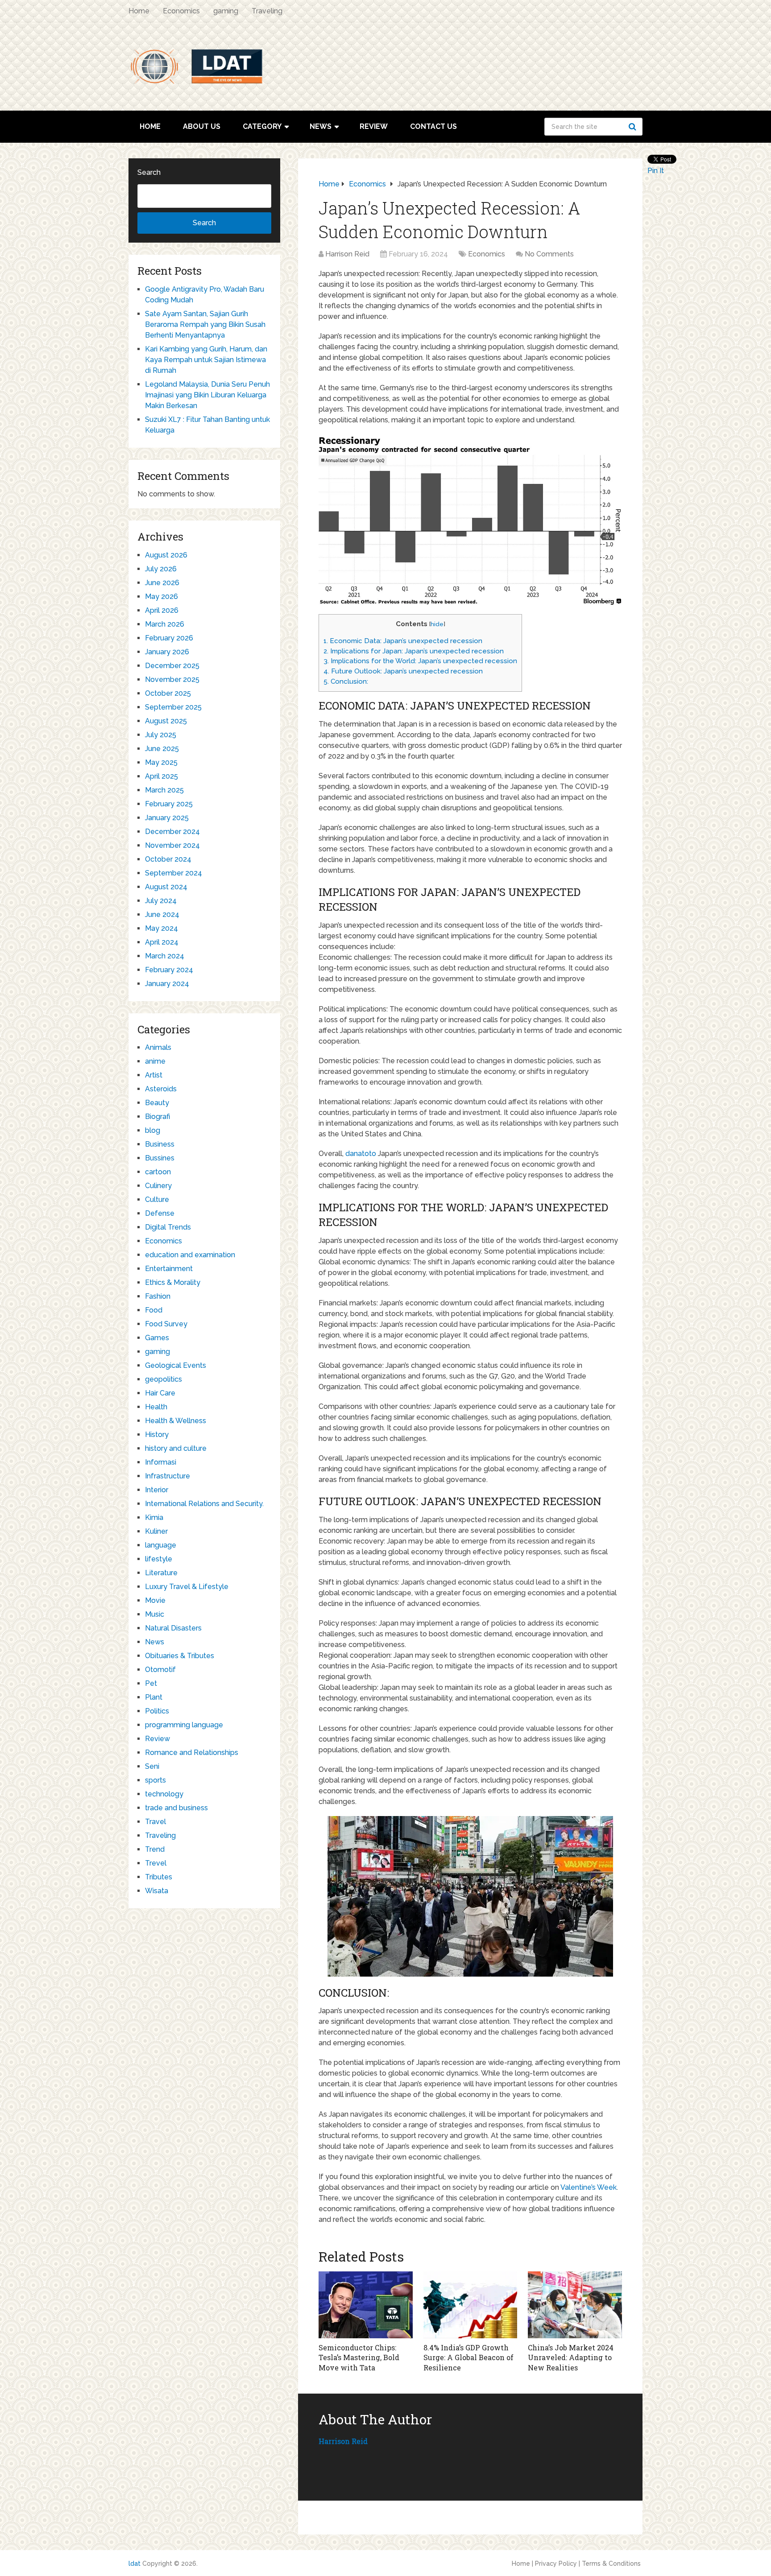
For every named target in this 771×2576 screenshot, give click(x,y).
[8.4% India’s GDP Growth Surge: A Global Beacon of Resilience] (470, 2305)
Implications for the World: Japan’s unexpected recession (420, 661)
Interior (157, 1490)
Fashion (158, 1296)
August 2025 (166, 721)
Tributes (159, 1877)
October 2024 (168, 859)
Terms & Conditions (611, 2564)
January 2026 (167, 652)
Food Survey (166, 1324)
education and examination (190, 1255)
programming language (184, 1725)
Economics (181, 11)
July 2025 (161, 735)
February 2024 (169, 970)
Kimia (154, 1517)
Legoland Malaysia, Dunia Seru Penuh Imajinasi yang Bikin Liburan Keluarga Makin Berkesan (207, 395)
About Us (202, 126)
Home (139, 11)
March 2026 (165, 624)
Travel (155, 1822)
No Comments (549, 254)
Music (155, 1614)
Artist (154, 1075)
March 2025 (164, 790)
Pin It (656, 171)
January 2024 (167, 984)
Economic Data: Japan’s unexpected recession (403, 641)
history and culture (176, 1448)
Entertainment (169, 1269)
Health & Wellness (176, 1421)
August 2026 (166, 555)
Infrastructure (168, 1476)
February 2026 (169, 638)
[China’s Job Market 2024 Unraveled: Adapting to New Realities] (575, 2305)
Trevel (156, 1863)
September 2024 (174, 873)
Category (262, 126)
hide (437, 624)
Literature (161, 1573)
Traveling (267, 11)
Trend (155, 1849)
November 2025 (172, 679)
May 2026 (162, 597)
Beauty (157, 1103)
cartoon (158, 1172)
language (161, 1545)
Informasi (161, 1462)
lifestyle (159, 1559)
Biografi (158, 1117)
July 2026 (161, 569)
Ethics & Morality (173, 1282)
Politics (157, 1711)
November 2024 (172, 845)
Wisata (157, 1891)
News (321, 126)
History (157, 1435)
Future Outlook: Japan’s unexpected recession (403, 671)
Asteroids (161, 1089)
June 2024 (162, 914)
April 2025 (162, 776)
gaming (226, 11)
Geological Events (176, 1365)
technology (164, 1794)
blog (153, 1130)
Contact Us (433, 126)
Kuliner (156, 1531)
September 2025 (173, 707)
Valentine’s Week (589, 2187)
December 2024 (172, 832)
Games (157, 1338)
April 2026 (162, 610)
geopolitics (164, 1379)
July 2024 (161, 901)
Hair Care (160, 1393)
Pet (151, 1683)
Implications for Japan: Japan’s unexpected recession (414, 651)
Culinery (158, 1186)
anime (155, 1061)
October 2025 (168, 693)
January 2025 (167, 818)
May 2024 (162, 928)
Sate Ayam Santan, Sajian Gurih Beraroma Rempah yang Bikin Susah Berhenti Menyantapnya (205, 324)
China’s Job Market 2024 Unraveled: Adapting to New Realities (571, 2357)
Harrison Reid (347, 254)
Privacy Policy (556, 2564)
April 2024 (162, 942)
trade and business (176, 1808)
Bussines (160, 1158)
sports (155, 1780)
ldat (135, 2564)
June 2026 (162, 583)
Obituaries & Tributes (180, 1656)
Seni (152, 1766)
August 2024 (166, 887)
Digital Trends (168, 1227)
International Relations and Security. (204, 1504)
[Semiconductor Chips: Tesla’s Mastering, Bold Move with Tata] (366, 2305)
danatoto (361, 1154)
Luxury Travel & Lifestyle (187, 1587)
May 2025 (161, 762)
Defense (160, 1213)
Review (374, 126)
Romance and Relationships (192, 1752)
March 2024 (165, 956)
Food (154, 1310)
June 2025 (162, 749)
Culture (157, 1199)
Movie (155, 1600)
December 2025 (172, 666)
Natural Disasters (173, 1628)
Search (634, 127)
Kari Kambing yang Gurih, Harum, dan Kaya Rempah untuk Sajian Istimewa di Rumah (206, 360)
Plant (154, 1697)
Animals (158, 1047)
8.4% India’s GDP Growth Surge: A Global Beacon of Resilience (468, 2357)
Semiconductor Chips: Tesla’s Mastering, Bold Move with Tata (359, 2357)
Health (156, 1407)
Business (160, 1144)
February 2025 (169, 804)
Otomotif (160, 1670)
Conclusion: (346, 681)
